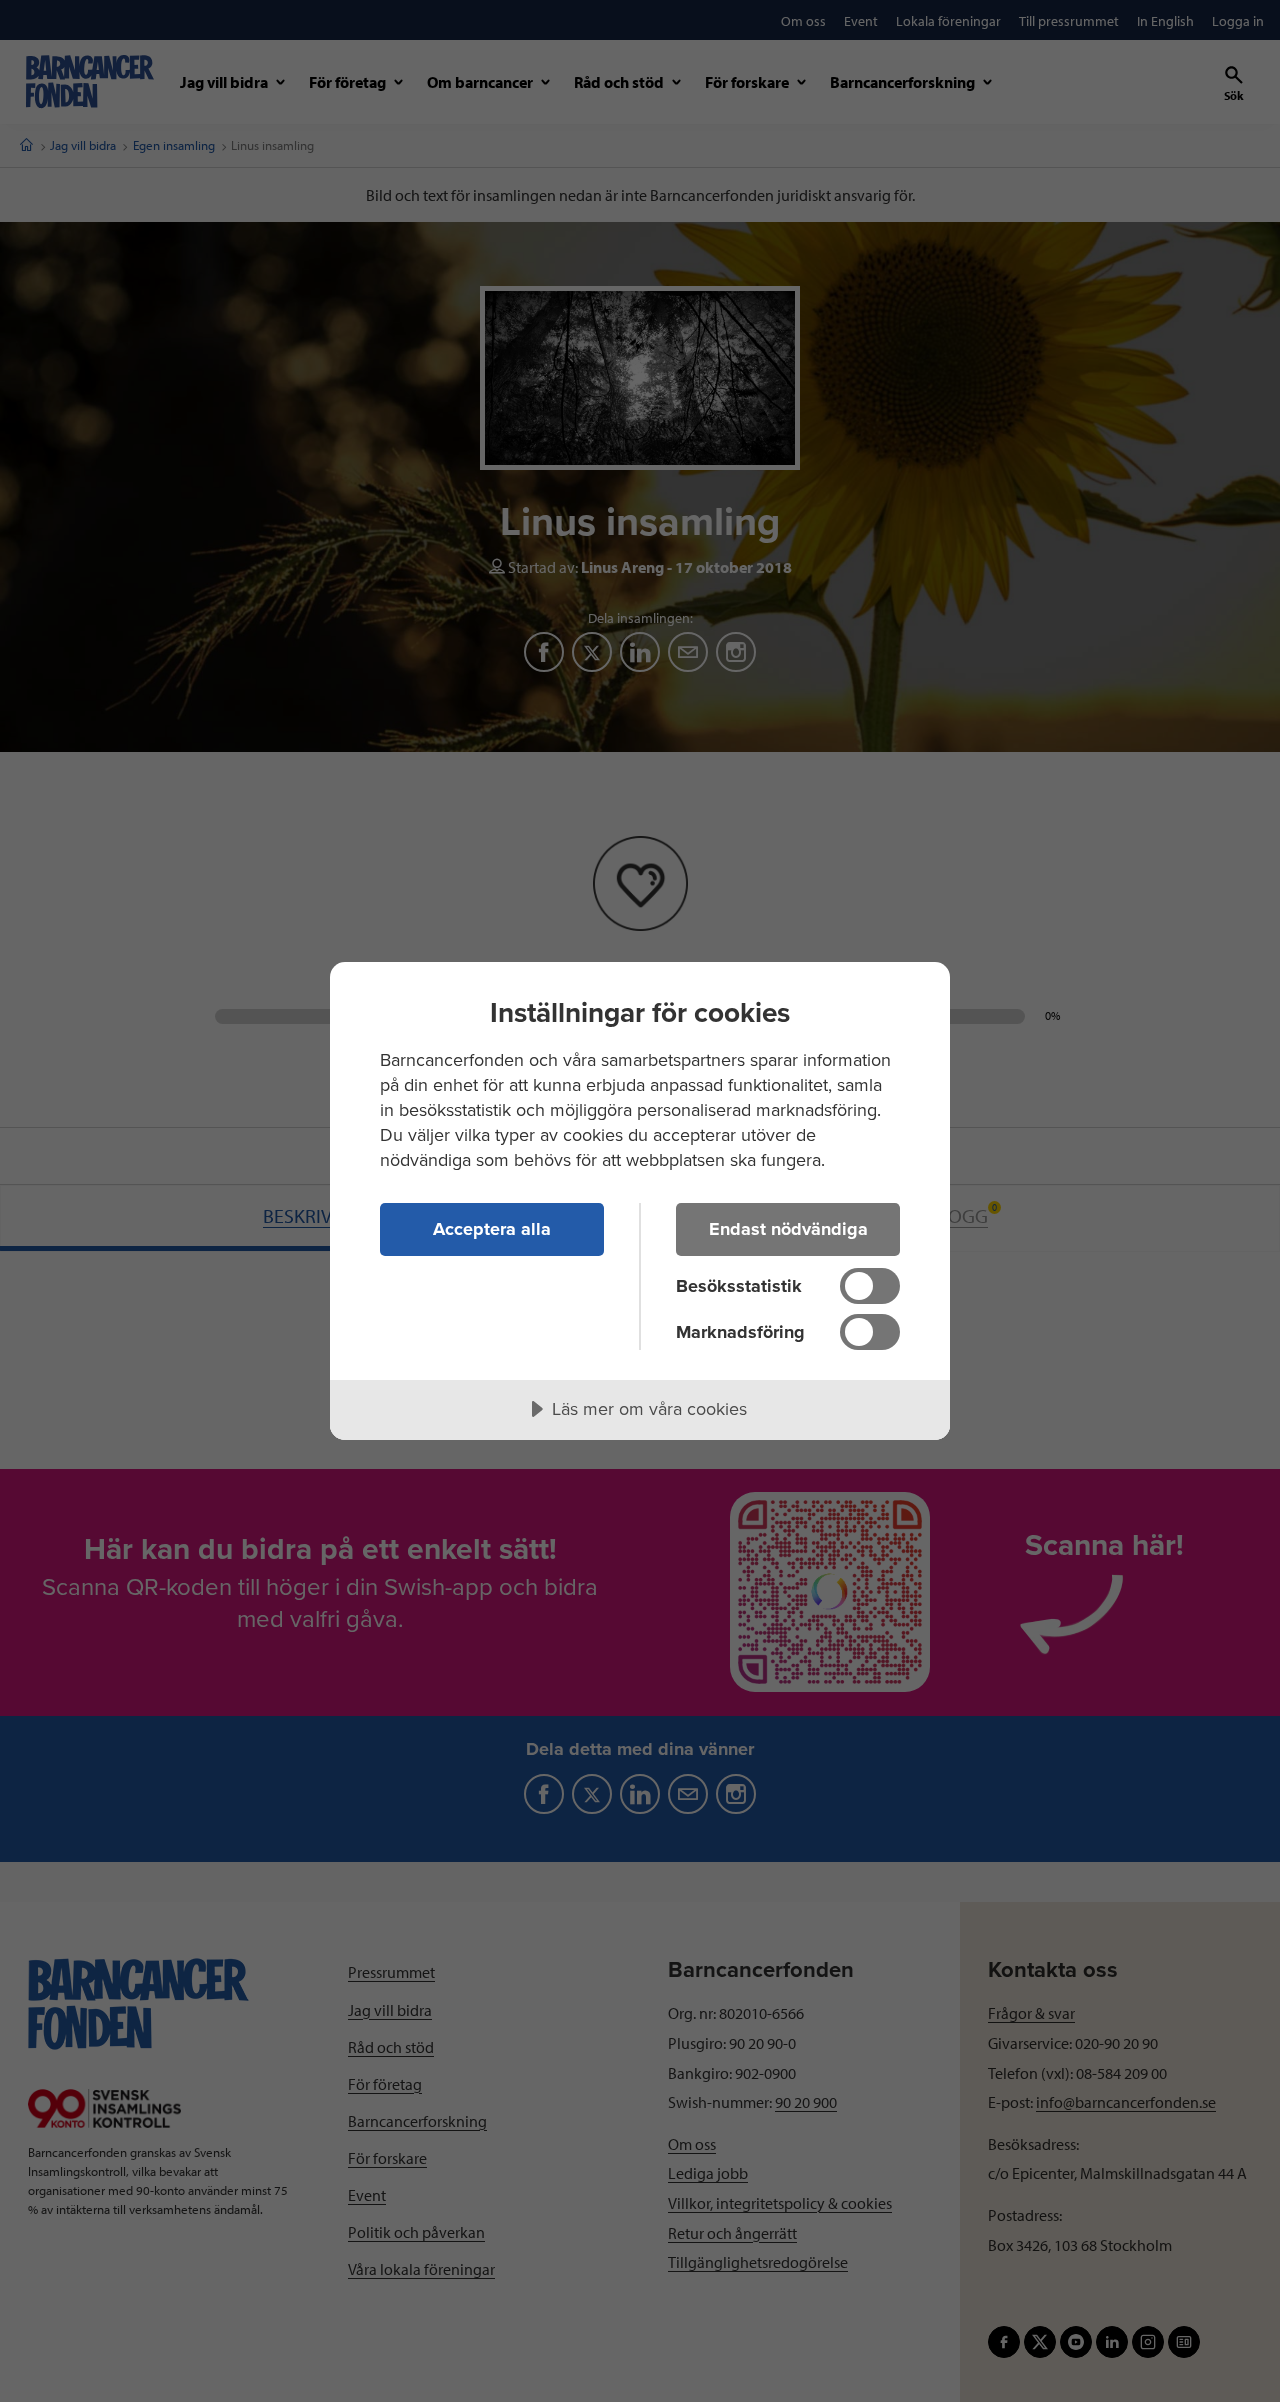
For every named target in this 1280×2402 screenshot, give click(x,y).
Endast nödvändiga (788, 1229)
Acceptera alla (492, 1229)
